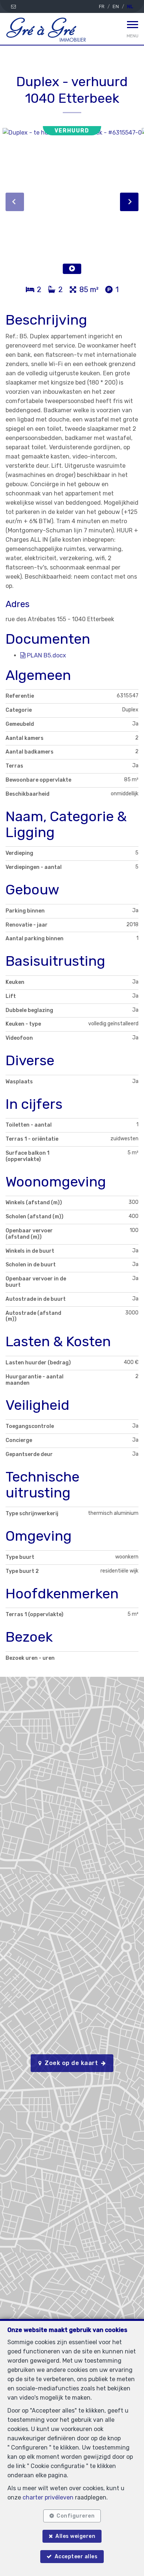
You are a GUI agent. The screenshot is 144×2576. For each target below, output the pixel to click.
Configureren (76, 2516)
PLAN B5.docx (46, 655)
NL (130, 6)
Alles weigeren (75, 2536)
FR (102, 6)
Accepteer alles (76, 2557)
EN (116, 6)
